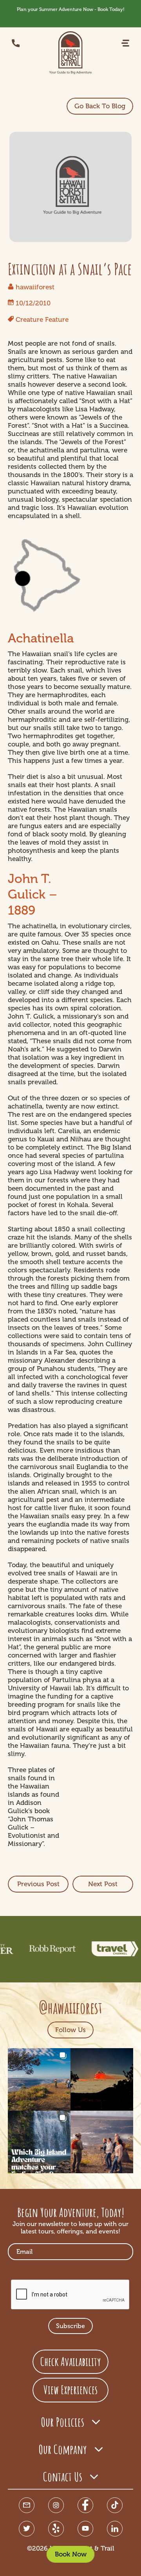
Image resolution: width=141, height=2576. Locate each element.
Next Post (103, 1884)
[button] (125, 43)
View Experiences (70, 2390)
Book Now (71, 2554)
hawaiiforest (35, 287)
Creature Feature (42, 319)
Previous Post (38, 1884)
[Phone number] (16, 43)
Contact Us (63, 2476)
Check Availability (70, 2362)
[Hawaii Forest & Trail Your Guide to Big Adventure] (70, 53)
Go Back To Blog (100, 106)
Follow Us (70, 2030)
